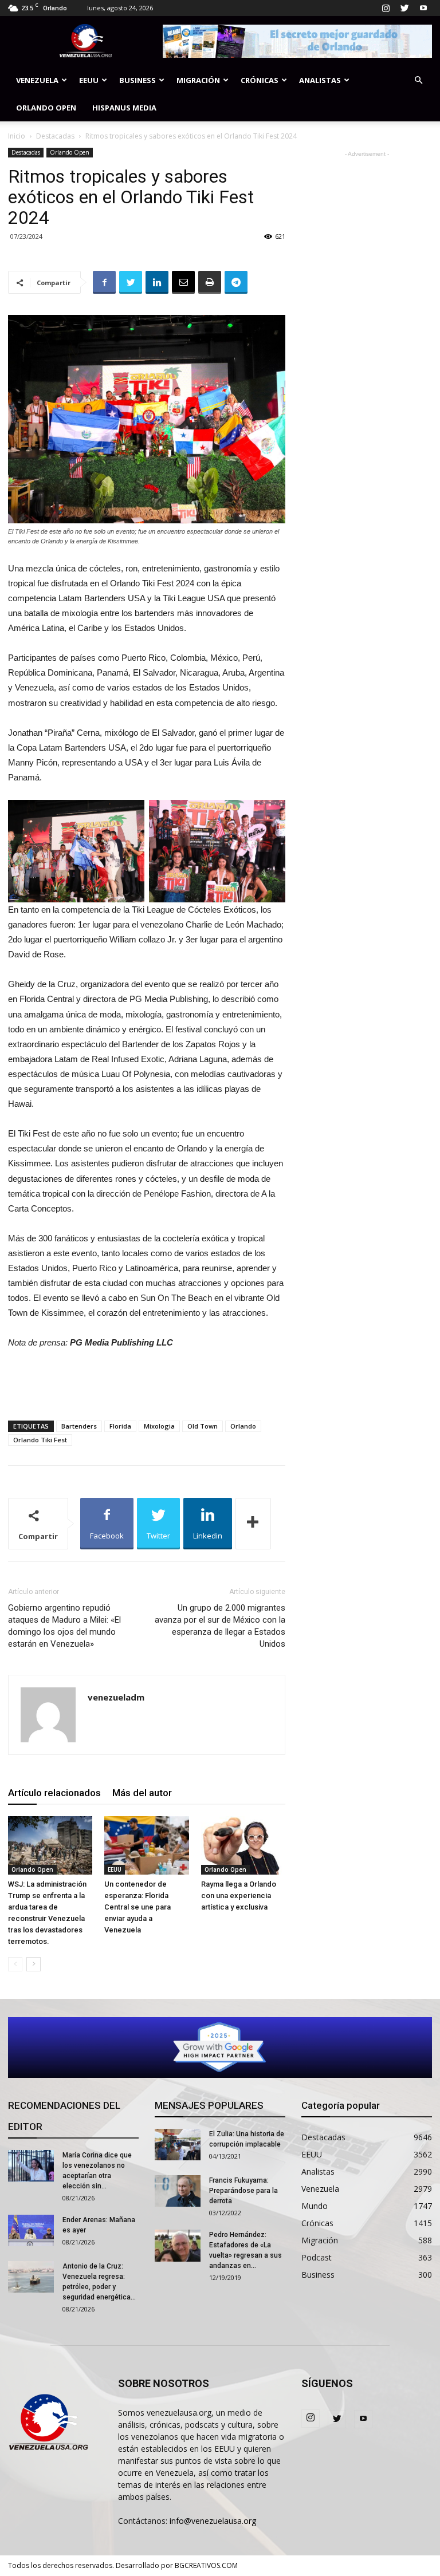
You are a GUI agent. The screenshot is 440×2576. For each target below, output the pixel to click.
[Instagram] (386, 8)
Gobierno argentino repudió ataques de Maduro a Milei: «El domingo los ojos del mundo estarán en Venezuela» (64, 1626)
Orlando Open (46, 108)
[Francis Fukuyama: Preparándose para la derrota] (178, 2191)
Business (137, 80)
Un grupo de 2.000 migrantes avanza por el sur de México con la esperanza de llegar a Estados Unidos (220, 1626)
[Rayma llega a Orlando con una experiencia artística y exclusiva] (243, 1845)
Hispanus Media (124, 108)
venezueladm (116, 1697)
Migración (198, 80)
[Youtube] (423, 8)
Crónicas (260, 80)
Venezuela (37, 80)
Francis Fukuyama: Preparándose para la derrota (243, 2191)
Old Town (203, 1426)
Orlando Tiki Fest (40, 1440)
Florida (120, 1426)
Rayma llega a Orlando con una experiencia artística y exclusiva (239, 1895)
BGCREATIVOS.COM (206, 2565)
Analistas (320, 80)
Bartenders (79, 1426)
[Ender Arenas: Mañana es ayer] (31, 2230)
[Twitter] (404, 8)
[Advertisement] (147, 1382)
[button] (418, 80)
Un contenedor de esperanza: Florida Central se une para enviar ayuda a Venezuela (137, 1907)
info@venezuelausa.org (213, 2521)
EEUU (89, 80)
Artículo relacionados (54, 1793)
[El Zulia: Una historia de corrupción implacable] (178, 2145)
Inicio (17, 136)
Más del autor (142, 1793)
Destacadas (55, 136)
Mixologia (159, 1426)
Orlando (243, 1426)
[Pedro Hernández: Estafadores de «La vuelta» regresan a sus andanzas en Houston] (178, 2246)
